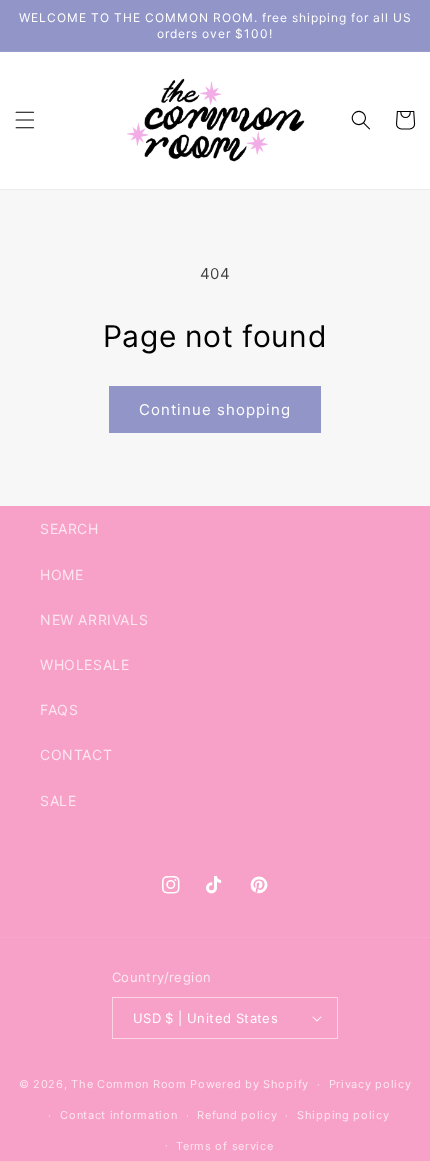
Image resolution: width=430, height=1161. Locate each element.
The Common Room (129, 1084)
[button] (25, 120)
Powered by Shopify (249, 1084)
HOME (61, 574)
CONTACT (76, 754)
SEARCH (69, 528)
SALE (58, 800)
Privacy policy (370, 1084)
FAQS (59, 709)
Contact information (118, 1115)
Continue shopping (215, 409)
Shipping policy (343, 1115)
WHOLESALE (84, 664)
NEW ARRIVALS (94, 619)
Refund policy (237, 1115)
